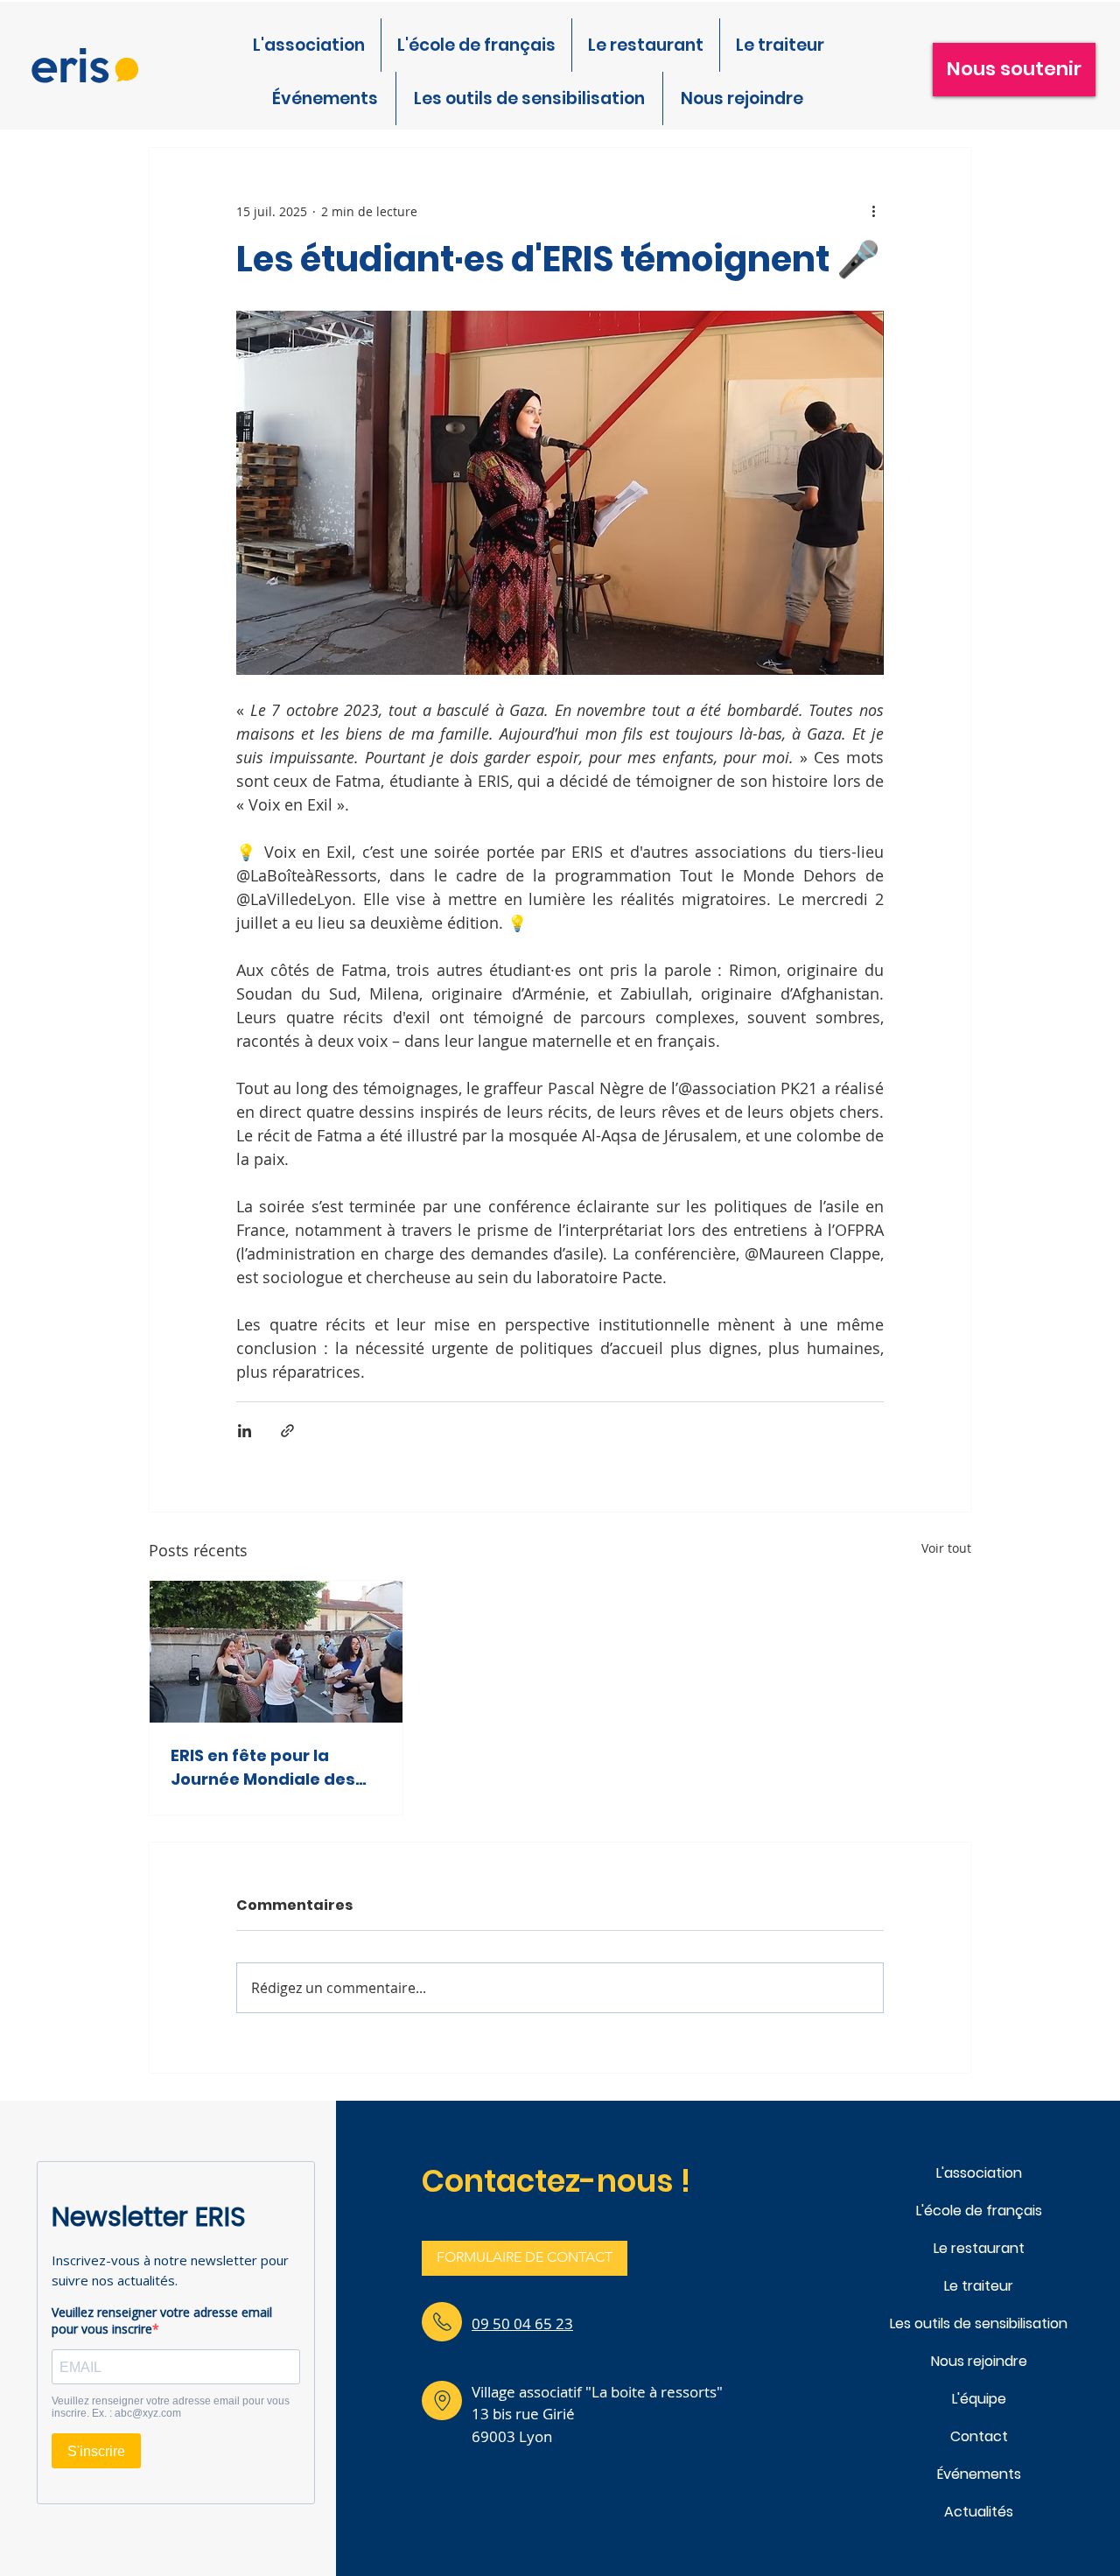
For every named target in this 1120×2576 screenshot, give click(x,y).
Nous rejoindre (979, 2361)
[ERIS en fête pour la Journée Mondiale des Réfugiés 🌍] (276, 1652)
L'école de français (979, 2211)
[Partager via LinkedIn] (245, 1431)
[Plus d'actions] (873, 211)
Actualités (979, 2512)
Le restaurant (979, 2248)
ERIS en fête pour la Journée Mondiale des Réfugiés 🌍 (263, 1768)
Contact (979, 2436)
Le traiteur (979, 2286)
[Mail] (442, 2322)
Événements (979, 2474)
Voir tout (946, 1548)
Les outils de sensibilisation (979, 2323)
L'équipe (979, 2399)
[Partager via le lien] (287, 1431)
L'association (979, 2173)
